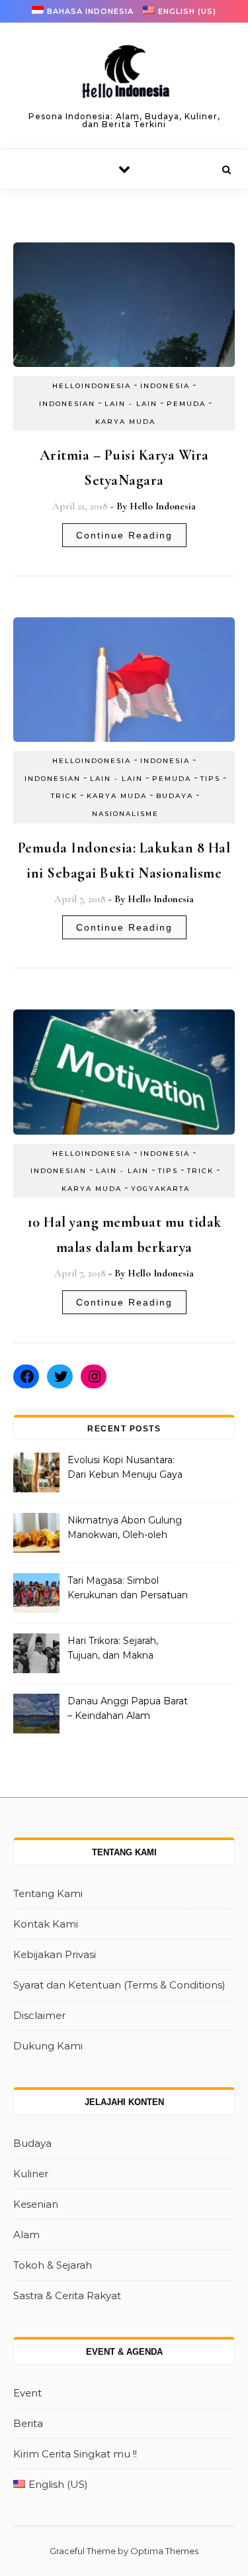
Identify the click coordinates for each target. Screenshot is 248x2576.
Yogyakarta (160, 1189)
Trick (64, 796)
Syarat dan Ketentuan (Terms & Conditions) (119, 1985)
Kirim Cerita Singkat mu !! (75, 2454)
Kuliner (31, 2174)
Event (27, 2393)
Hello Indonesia (163, 506)
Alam (26, 2235)
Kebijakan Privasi (55, 1954)
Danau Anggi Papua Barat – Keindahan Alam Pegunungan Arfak (128, 1710)
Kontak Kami (46, 1924)
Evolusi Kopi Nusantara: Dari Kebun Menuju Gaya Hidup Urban (125, 1468)
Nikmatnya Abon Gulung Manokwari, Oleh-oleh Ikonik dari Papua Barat (125, 1529)
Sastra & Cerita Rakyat (67, 2295)
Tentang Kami (48, 1893)
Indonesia (165, 386)
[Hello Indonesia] (124, 76)
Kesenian (36, 2204)
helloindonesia (92, 386)
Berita (28, 2423)
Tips (210, 779)
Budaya (175, 796)
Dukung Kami (48, 2046)
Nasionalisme (125, 814)
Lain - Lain (131, 404)
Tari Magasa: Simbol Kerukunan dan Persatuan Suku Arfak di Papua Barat (128, 1589)
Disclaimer (39, 2015)
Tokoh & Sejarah (53, 2265)
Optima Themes (164, 2551)
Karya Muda (125, 422)
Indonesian (67, 404)
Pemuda (186, 404)
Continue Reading (124, 535)
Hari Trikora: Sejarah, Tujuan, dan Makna (113, 1648)
